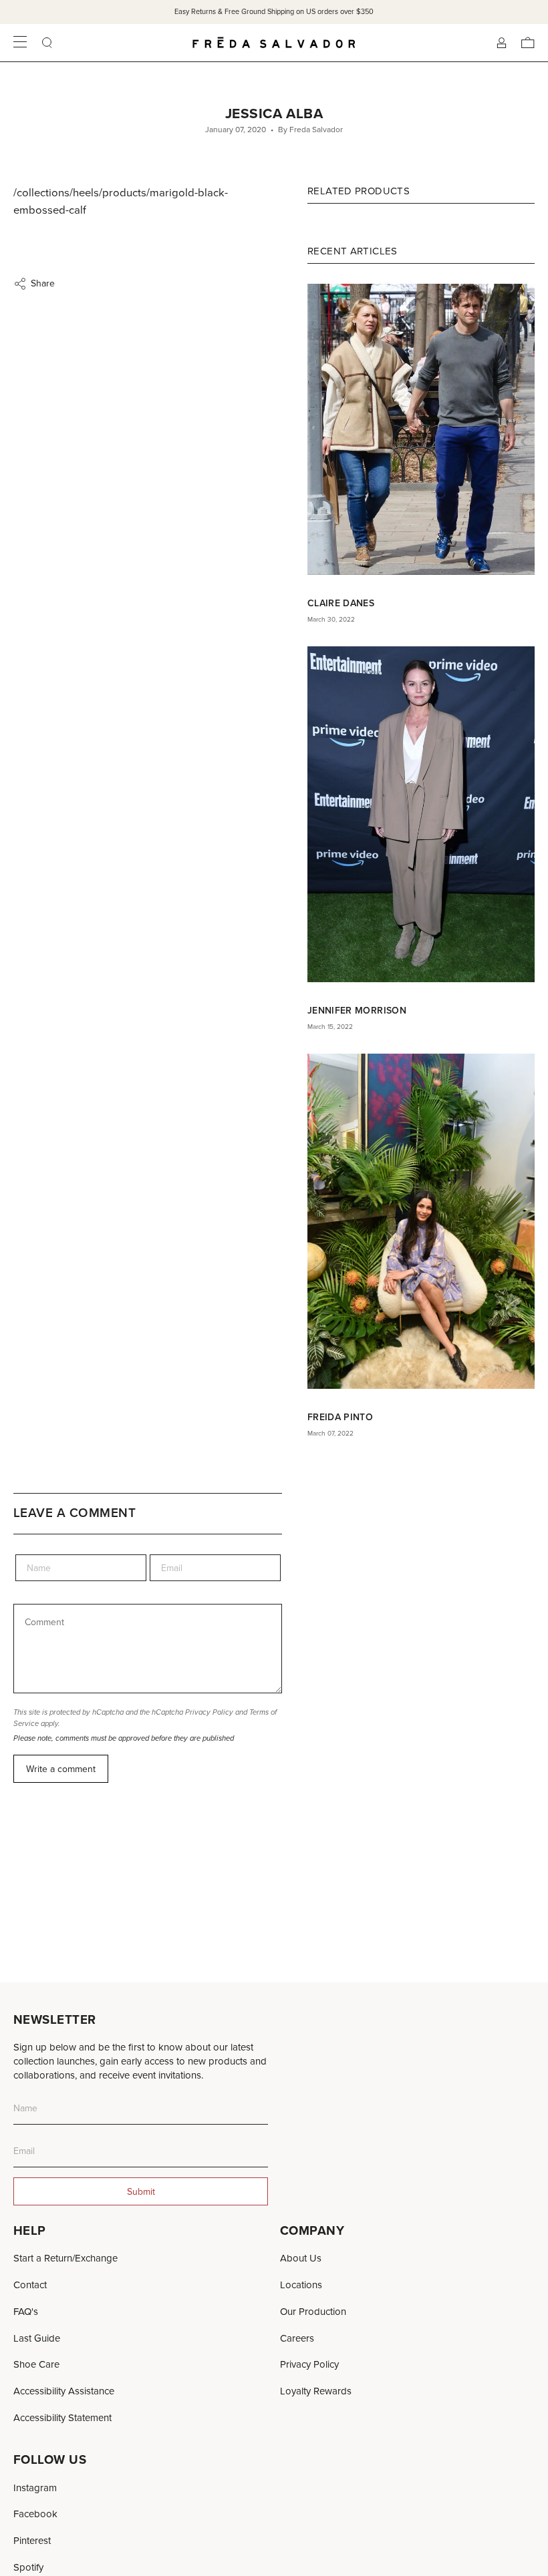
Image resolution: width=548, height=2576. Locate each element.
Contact (30, 2285)
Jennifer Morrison (357, 1010)
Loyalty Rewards (316, 2391)
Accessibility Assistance (64, 2391)
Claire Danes (341, 603)
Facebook (35, 2514)
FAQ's (26, 2311)
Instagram (35, 2488)
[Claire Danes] (421, 429)
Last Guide (37, 2338)
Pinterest (32, 2540)
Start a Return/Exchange (65, 2258)
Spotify (28, 2567)
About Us (301, 2258)
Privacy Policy (209, 1712)
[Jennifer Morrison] (421, 815)
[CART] (528, 43)
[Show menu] (20, 43)
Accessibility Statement (62, 2417)
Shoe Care (36, 2364)
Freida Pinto (340, 1417)
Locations (301, 2285)
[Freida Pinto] (421, 1221)
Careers (297, 2338)
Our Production (313, 2311)
